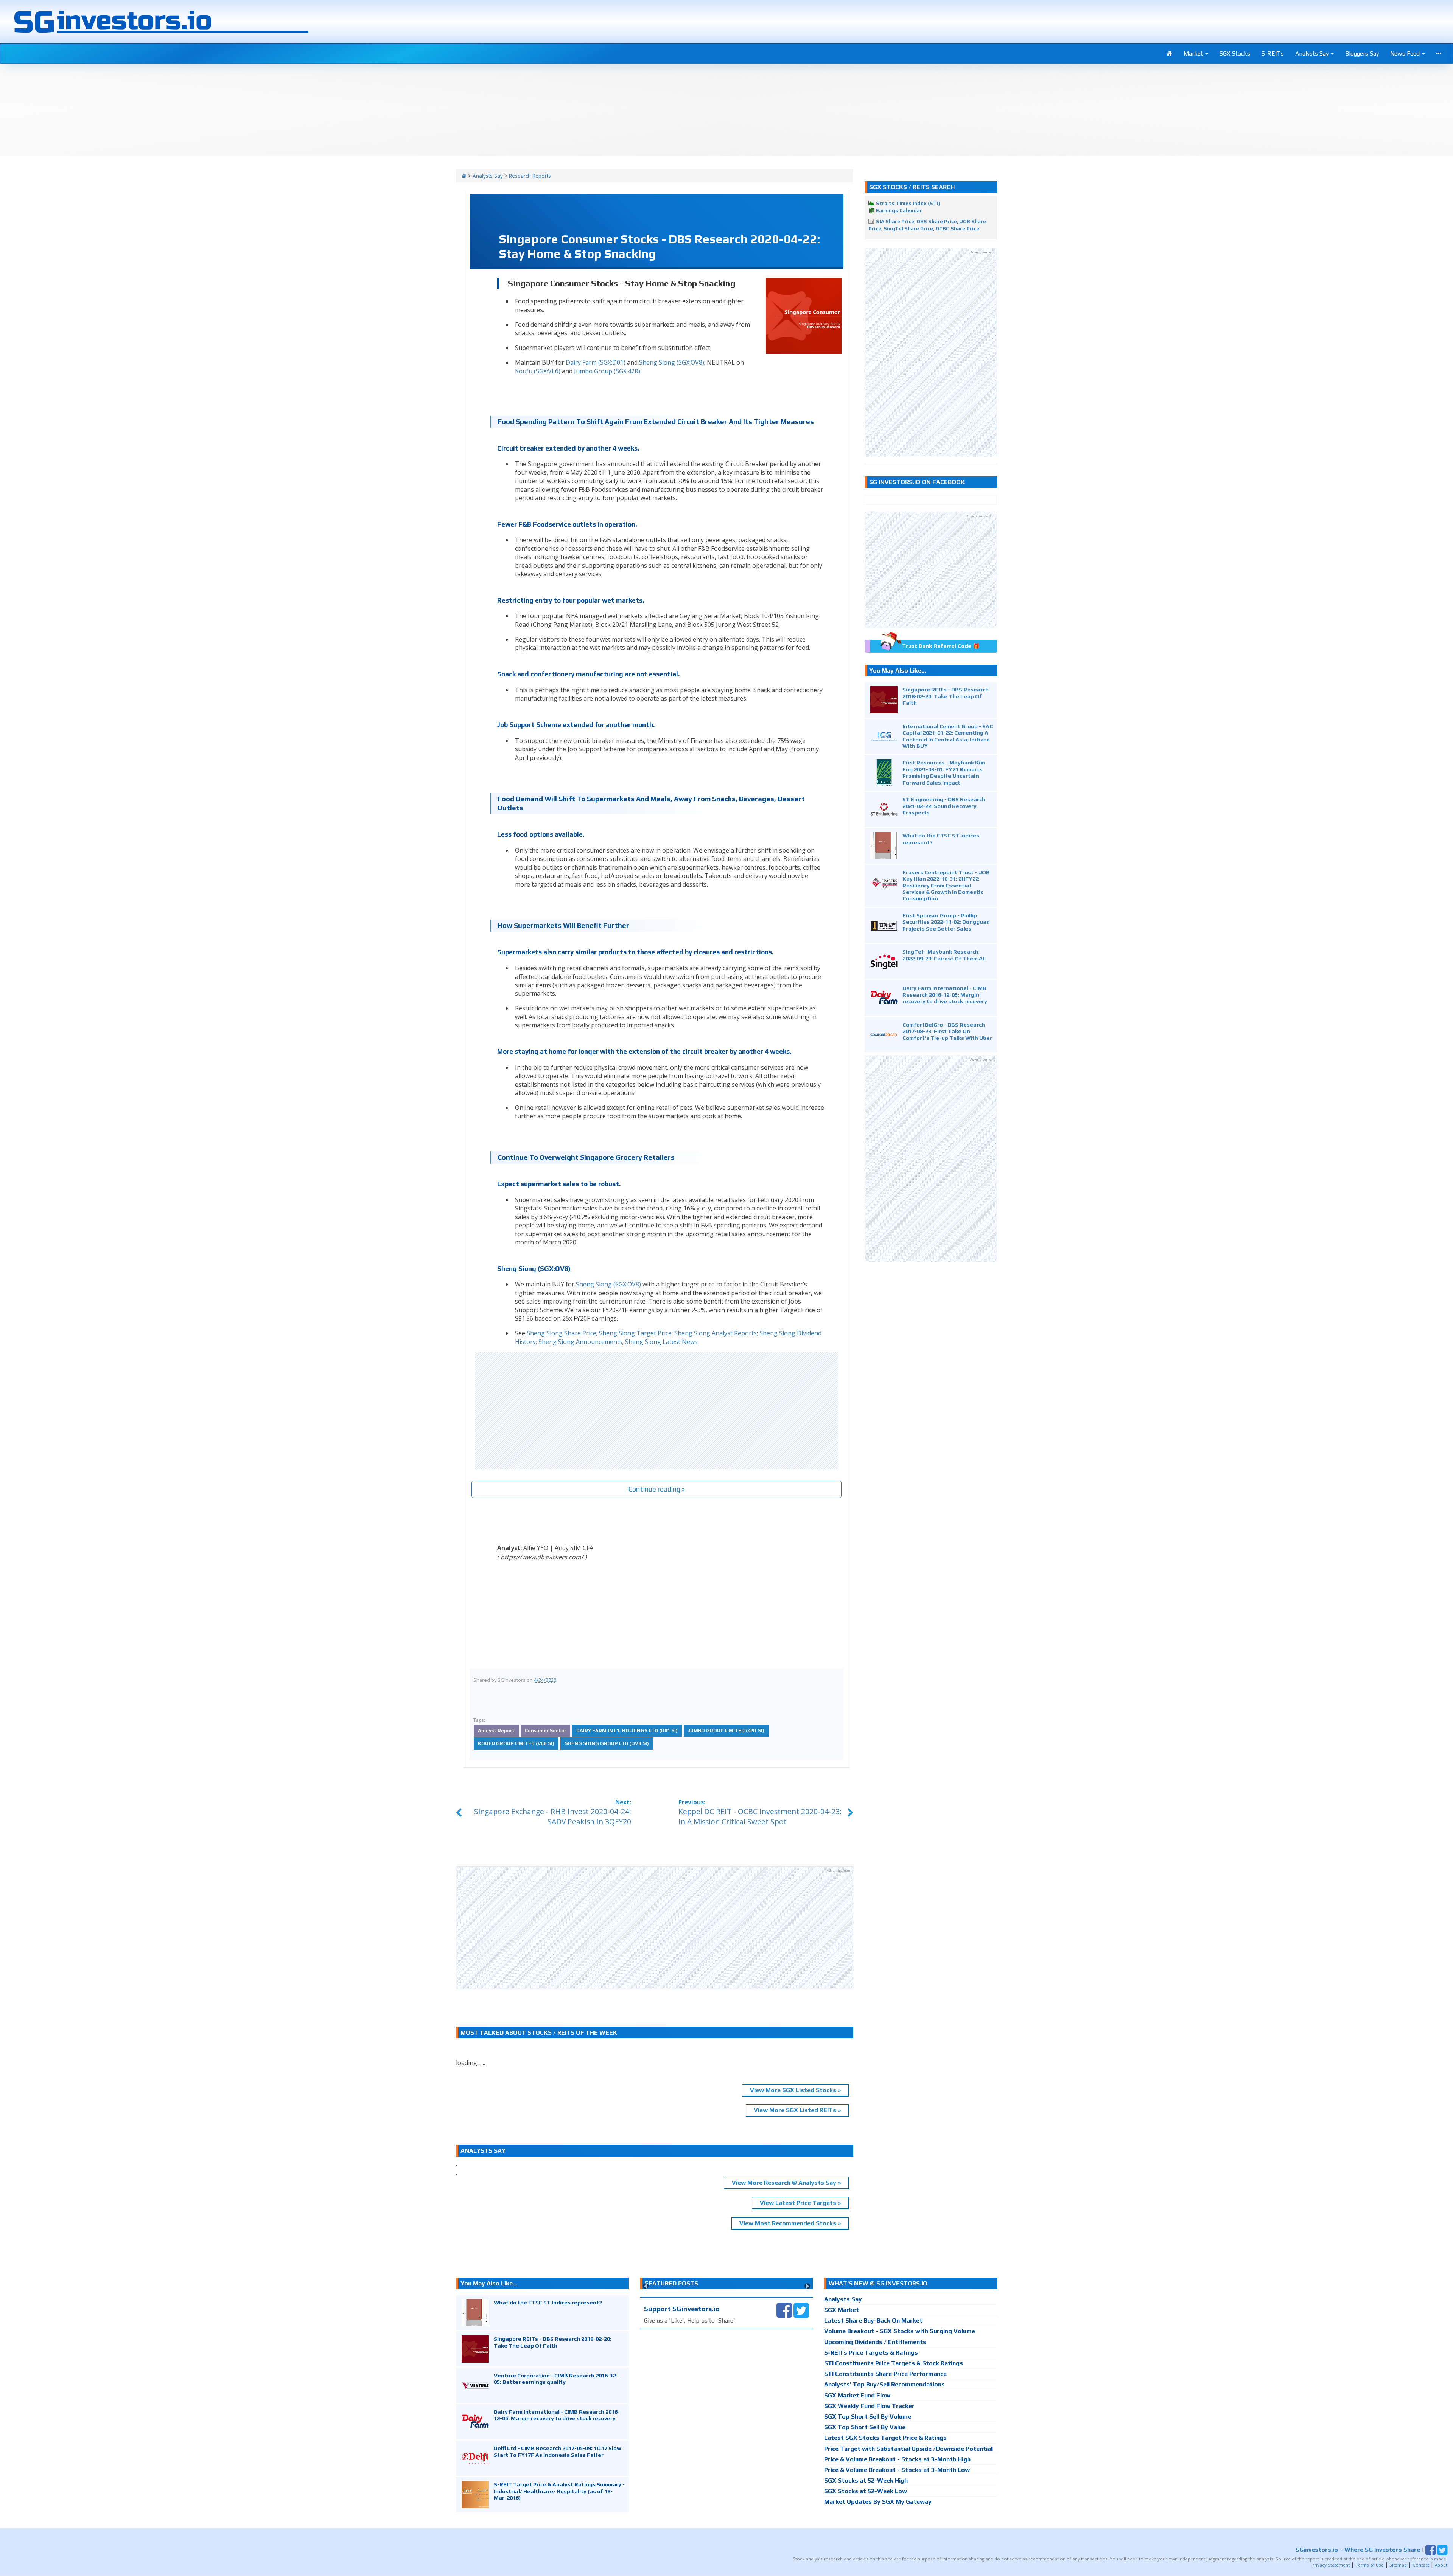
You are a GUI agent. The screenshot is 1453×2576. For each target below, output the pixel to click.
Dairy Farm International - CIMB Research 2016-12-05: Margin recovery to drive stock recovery (945, 994)
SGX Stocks (1235, 54)
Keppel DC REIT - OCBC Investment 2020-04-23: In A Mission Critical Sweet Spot (760, 1816)
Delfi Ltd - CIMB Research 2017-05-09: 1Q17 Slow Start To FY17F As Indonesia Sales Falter (558, 2451)
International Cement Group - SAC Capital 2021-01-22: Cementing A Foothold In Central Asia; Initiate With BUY (948, 736)
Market (1194, 54)
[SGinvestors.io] (464, 176)
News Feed (1406, 54)
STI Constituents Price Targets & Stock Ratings (894, 2363)
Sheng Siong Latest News (661, 1342)
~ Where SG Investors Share (1358, 2549)
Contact (1421, 2565)
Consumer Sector (545, 1730)
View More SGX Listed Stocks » (795, 2090)
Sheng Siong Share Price (562, 1333)
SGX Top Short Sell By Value (865, 2427)
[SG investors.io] (1169, 54)
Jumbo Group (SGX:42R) (607, 371)
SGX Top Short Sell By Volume (868, 2417)
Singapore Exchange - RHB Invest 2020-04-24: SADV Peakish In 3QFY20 (553, 1816)
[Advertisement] (656, 1411)
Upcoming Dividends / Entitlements (875, 2342)
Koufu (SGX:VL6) (538, 371)
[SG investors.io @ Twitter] (801, 2310)
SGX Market (842, 2310)
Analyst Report (496, 1730)
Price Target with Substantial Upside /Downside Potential (908, 2449)
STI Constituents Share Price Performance (885, 2374)
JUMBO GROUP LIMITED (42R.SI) (726, 1730)
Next (807, 2286)
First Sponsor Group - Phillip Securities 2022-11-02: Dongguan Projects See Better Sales (946, 922)
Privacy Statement (1331, 2565)
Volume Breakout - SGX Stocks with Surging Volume (900, 2331)
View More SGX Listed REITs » (797, 2110)
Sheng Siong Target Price (635, 1333)
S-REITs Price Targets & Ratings (871, 2353)
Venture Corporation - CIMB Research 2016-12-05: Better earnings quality (556, 2379)
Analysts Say (1313, 54)
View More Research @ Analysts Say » (786, 2183)
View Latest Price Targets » (800, 2203)
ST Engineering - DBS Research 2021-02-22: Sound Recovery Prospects (944, 806)
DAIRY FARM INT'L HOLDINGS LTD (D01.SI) (627, 1730)
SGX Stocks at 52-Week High (866, 2480)
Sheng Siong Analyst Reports (716, 1333)
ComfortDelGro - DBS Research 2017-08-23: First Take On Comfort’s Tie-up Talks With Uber (947, 1031)
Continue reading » (657, 1489)
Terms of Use (1370, 2565)
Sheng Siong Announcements (580, 1342)
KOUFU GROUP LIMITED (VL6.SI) (516, 1743)
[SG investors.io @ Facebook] (784, 2310)
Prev (646, 2286)
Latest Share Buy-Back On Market (873, 2320)
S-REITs (1273, 54)
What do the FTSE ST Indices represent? (548, 2302)
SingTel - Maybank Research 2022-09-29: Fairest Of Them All (944, 955)
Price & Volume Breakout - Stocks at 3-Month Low (897, 2470)
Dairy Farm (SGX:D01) (596, 362)
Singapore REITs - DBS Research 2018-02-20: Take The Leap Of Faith (946, 696)
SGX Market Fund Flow (857, 2395)
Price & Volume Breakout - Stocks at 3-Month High (897, 2459)
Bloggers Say (1362, 54)
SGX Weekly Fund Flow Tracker (869, 2406)
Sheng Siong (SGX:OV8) (672, 362)
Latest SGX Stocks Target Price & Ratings (885, 2438)
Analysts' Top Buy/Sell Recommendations (884, 2384)
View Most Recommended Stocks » (790, 2223)
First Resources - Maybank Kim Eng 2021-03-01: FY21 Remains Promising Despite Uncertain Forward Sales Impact (944, 772)
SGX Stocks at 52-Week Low (866, 2491)
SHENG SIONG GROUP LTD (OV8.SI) (607, 1743)
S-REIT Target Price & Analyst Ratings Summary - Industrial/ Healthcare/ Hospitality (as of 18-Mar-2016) (559, 2491)
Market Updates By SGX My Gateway (878, 2502)
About (1441, 2565)
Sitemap (1398, 2565)
